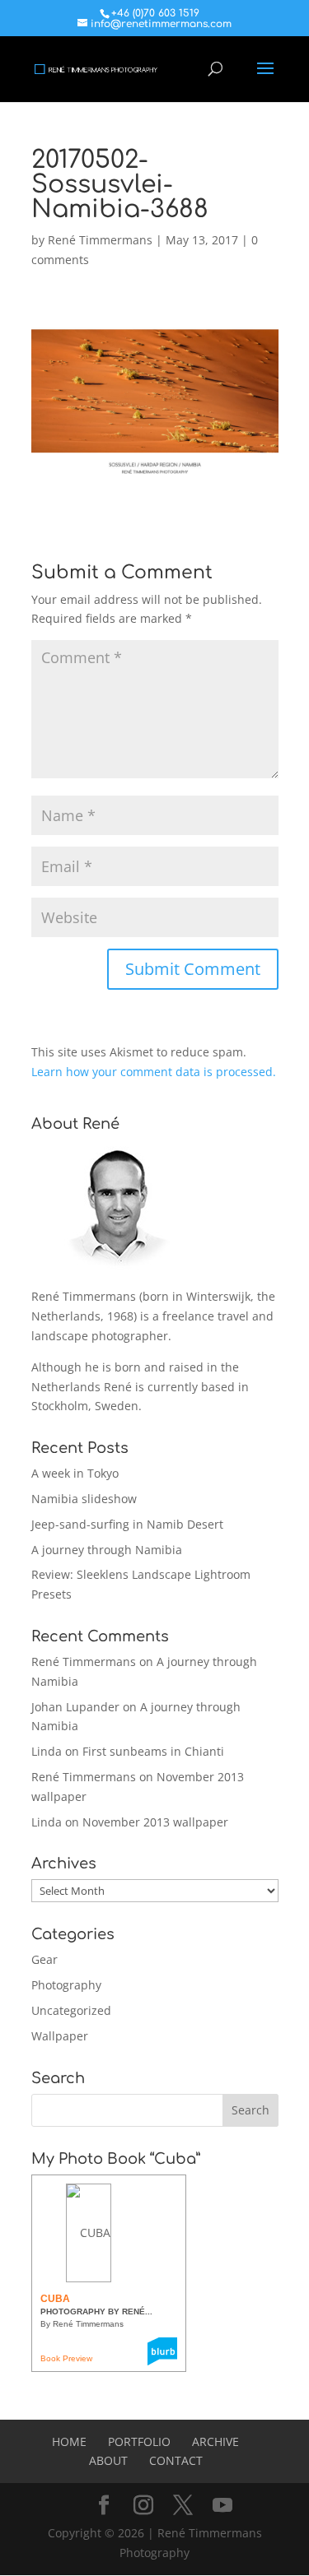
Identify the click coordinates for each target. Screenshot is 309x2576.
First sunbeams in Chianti (153, 1751)
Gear (44, 1959)
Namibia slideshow (84, 1499)
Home (69, 2441)
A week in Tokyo (75, 1473)
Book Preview (66, 2358)
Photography (66, 1985)
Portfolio (139, 2441)
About (108, 2460)
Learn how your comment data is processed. (154, 1072)
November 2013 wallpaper (155, 1822)
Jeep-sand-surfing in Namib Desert (127, 1524)
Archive (215, 2441)
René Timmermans (100, 240)
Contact (176, 2460)
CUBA (55, 2299)
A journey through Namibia (107, 1550)
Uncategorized (71, 2010)
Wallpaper (60, 2036)
